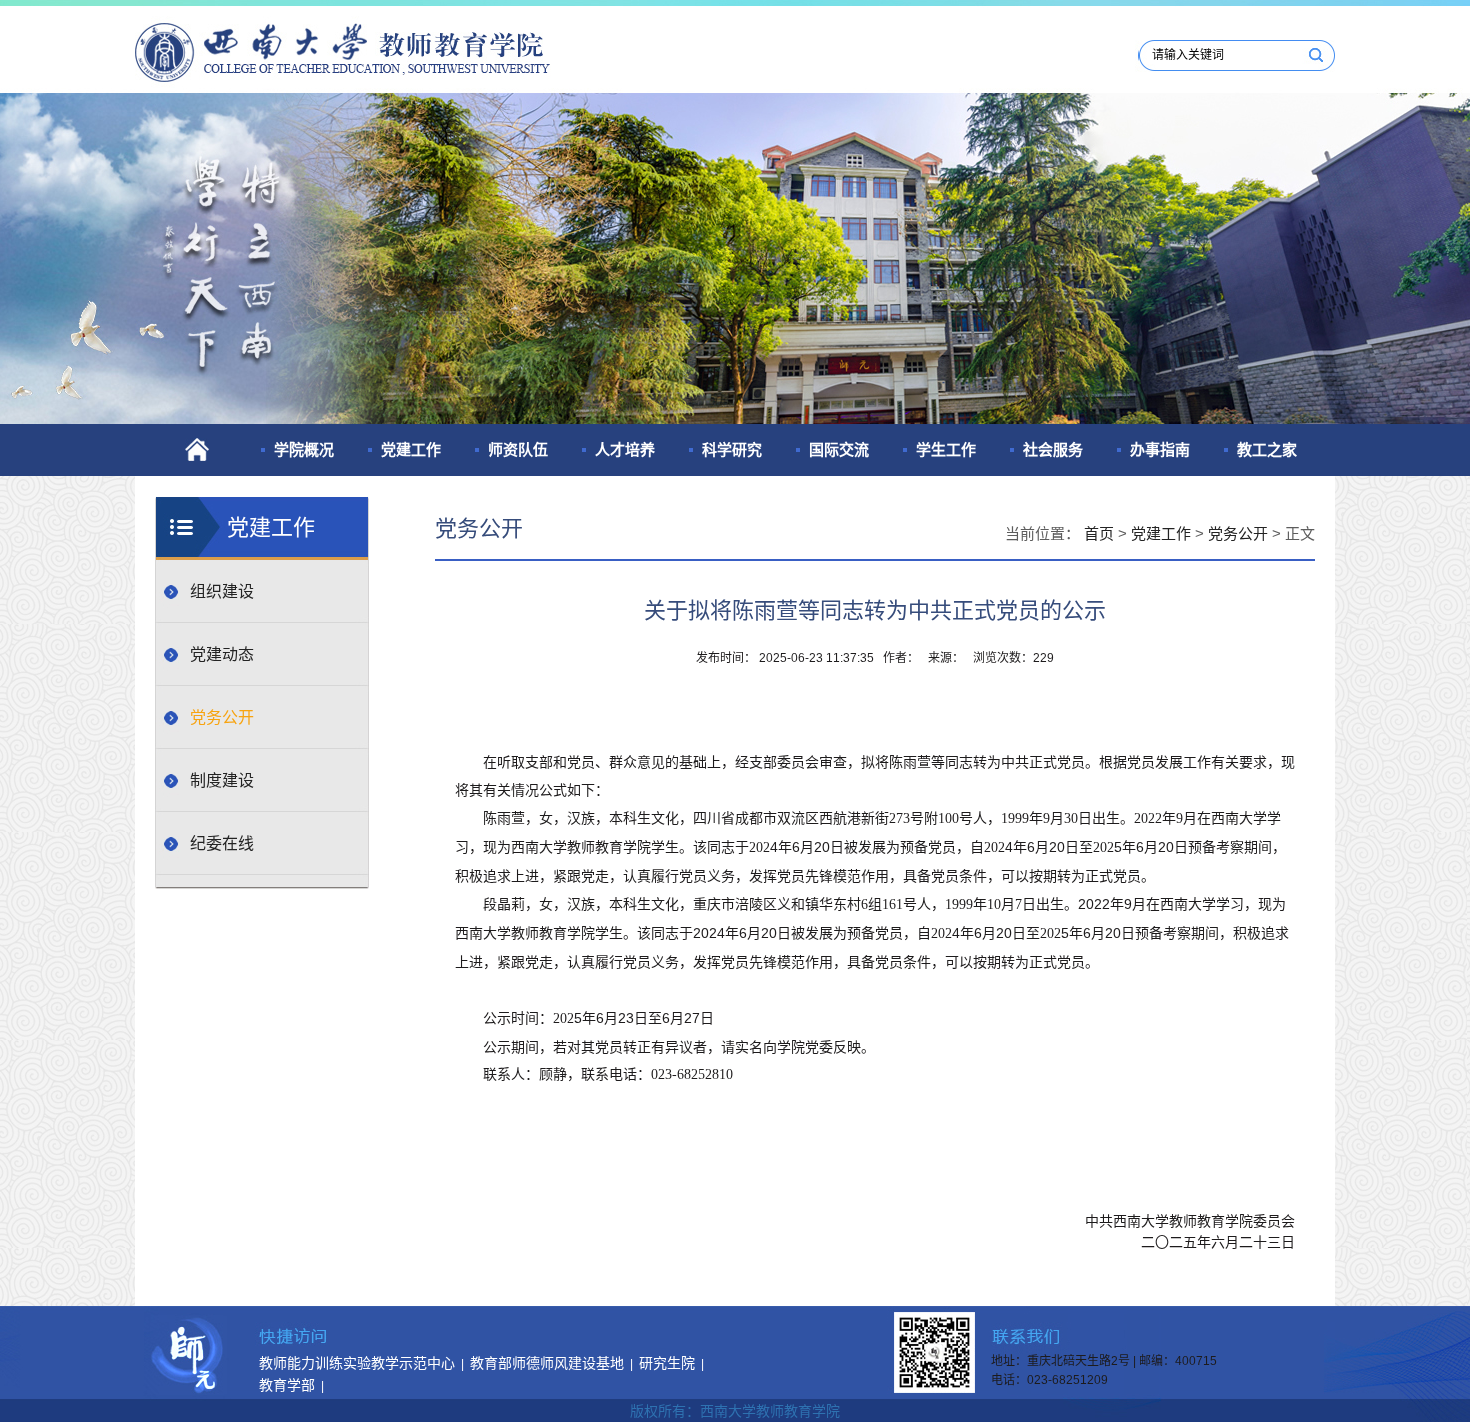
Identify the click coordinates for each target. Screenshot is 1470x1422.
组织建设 (222, 591)
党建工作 (411, 449)
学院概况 (304, 449)
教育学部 (287, 1385)
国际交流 (839, 449)
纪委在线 (222, 843)
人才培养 (625, 449)
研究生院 (667, 1363)
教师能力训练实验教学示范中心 (357, 1363)
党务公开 (222, 717)
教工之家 (1267, 449)
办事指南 (1160, 449)
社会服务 (1053, 449)
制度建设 (222, 780)
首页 (1099, 533)
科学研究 (732, 449)
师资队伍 (518, 449)
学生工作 (946, 449)
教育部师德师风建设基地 (547, 1363)
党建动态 (222, 654)
